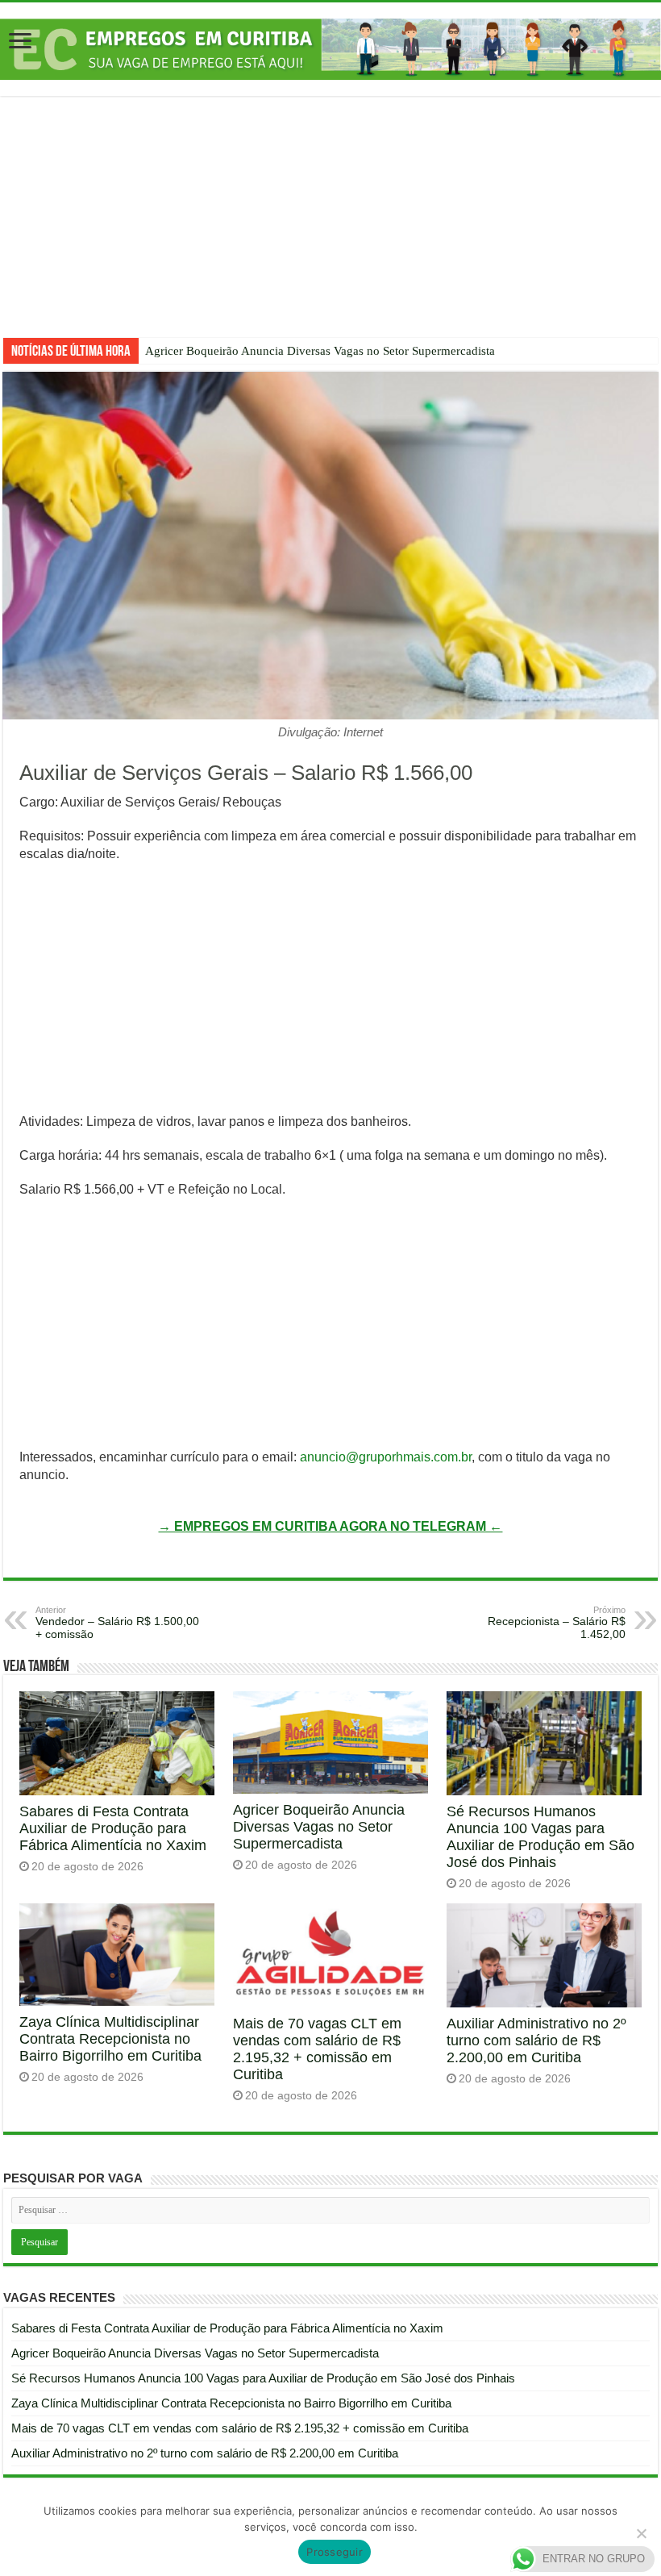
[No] (641, 2533)
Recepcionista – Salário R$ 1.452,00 (557, 1623)
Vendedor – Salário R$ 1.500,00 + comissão (117, 1623)
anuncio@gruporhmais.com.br (386, 1457)
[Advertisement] (330, 229)
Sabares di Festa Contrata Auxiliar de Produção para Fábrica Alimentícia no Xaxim (113, 1828)
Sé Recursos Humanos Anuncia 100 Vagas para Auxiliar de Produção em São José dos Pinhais (540, 1837)
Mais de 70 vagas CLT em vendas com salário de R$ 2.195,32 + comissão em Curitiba (317, 2049)
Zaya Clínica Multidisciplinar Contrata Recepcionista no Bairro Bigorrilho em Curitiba (110, 2039)
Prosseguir (335, 2552)
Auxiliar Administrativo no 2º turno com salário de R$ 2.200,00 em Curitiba (536, 2040)
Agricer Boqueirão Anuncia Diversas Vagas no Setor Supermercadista (320, 351)
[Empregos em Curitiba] (330, 49)
